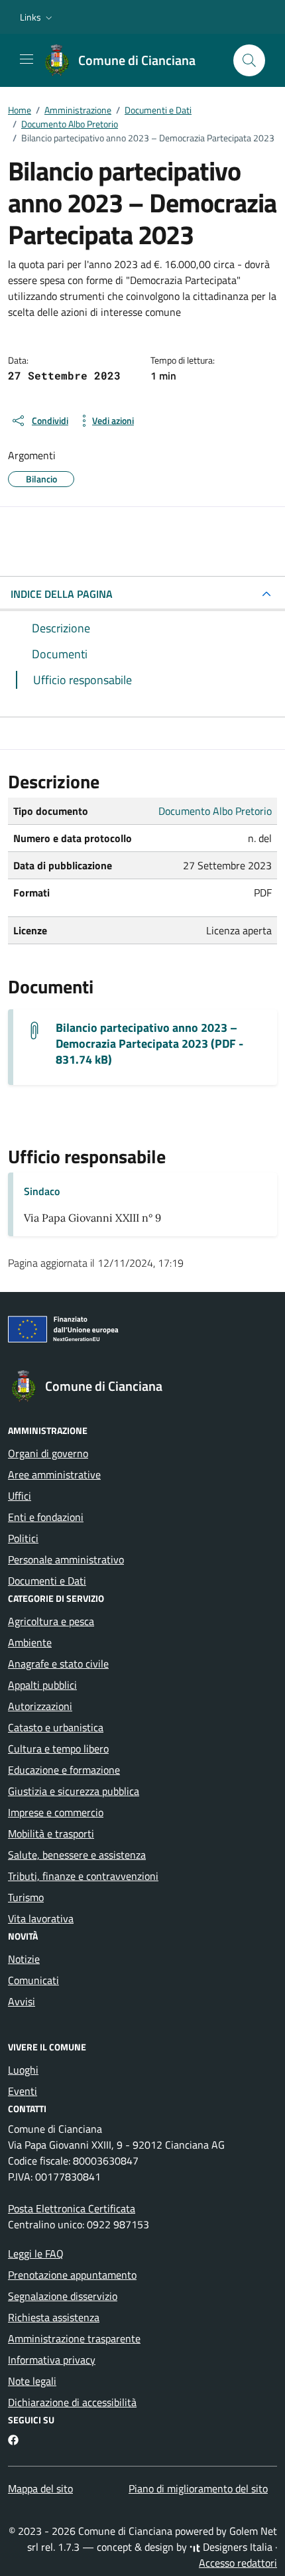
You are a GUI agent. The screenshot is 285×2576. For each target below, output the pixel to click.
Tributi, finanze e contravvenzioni (83, 1876)
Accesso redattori (238, 2563)
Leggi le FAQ (36, 2254)
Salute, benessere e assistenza (77, 1855)
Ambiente (30, 1642)
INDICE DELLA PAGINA (62, 594)
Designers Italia (236, 2547)
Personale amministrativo (66, 1559)
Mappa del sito (40, 2488)
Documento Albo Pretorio (215, 811)
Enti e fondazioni (46, 1517)
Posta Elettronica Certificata (72, 2208)
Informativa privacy (52, 2360)
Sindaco (42, 1191)
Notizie (24, 1959)
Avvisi (22, 2001)
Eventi (23, 2091)
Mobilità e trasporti (51, 1833)
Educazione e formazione (64, 1770)
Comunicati (33, 1980)
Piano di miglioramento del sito (198, 2488)
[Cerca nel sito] (249, 60)
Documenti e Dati (47, 1581)
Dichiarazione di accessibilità (72, 2402)
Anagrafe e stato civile (58, 1664)
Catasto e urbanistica (56, 1727)
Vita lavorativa (41, 1918)
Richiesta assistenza (54, 2317)
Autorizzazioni (40, 1706)
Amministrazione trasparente (74, 2338)
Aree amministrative (54, 1474)
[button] (37, 17)
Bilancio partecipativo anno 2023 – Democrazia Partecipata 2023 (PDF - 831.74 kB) (149, 1044)
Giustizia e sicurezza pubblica (74, 1791)
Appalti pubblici (42, 1685)
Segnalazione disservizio (63, 2296)
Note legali (32, 2381)
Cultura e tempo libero (58, 1749)
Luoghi (23, 2070)
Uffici (20, 1496)
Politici (23, 1538)
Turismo (26, 1897)
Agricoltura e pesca (51, 1621)
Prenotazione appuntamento (72, 2275)
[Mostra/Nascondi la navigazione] (27, 59)
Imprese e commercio (56, 1812)
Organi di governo (48, 1453)
